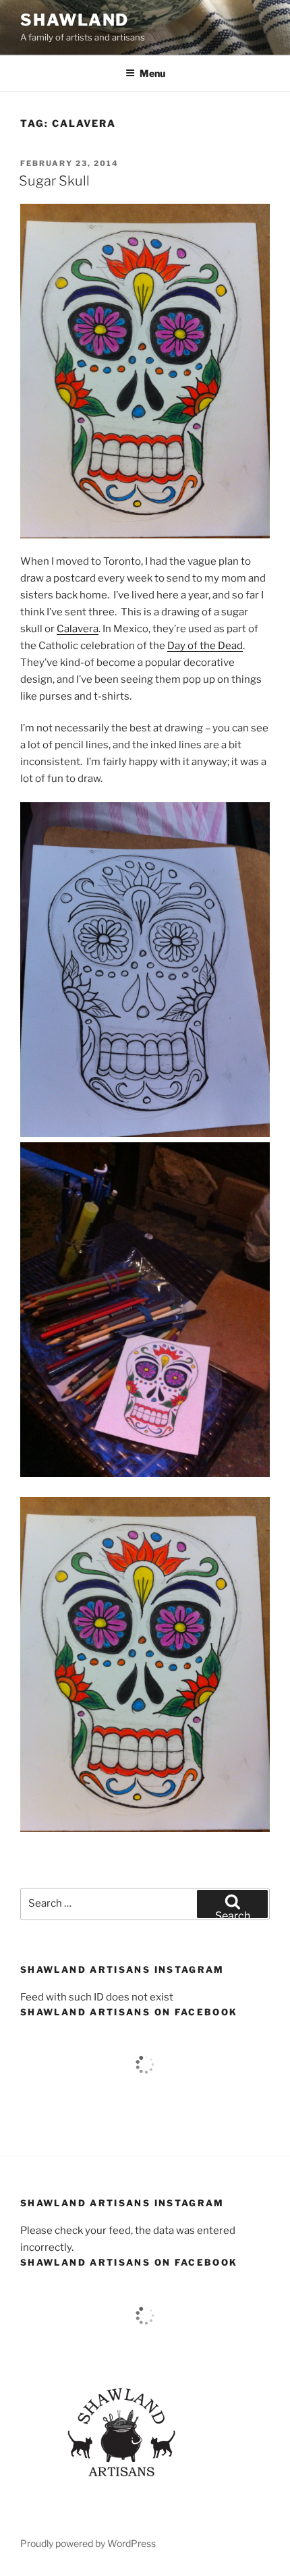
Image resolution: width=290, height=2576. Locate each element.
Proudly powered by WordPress (88, 2543)
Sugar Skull (54, 181)
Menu (152, 73)
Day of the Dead (205, 646)
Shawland (75, 20)
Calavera (78, 629)
